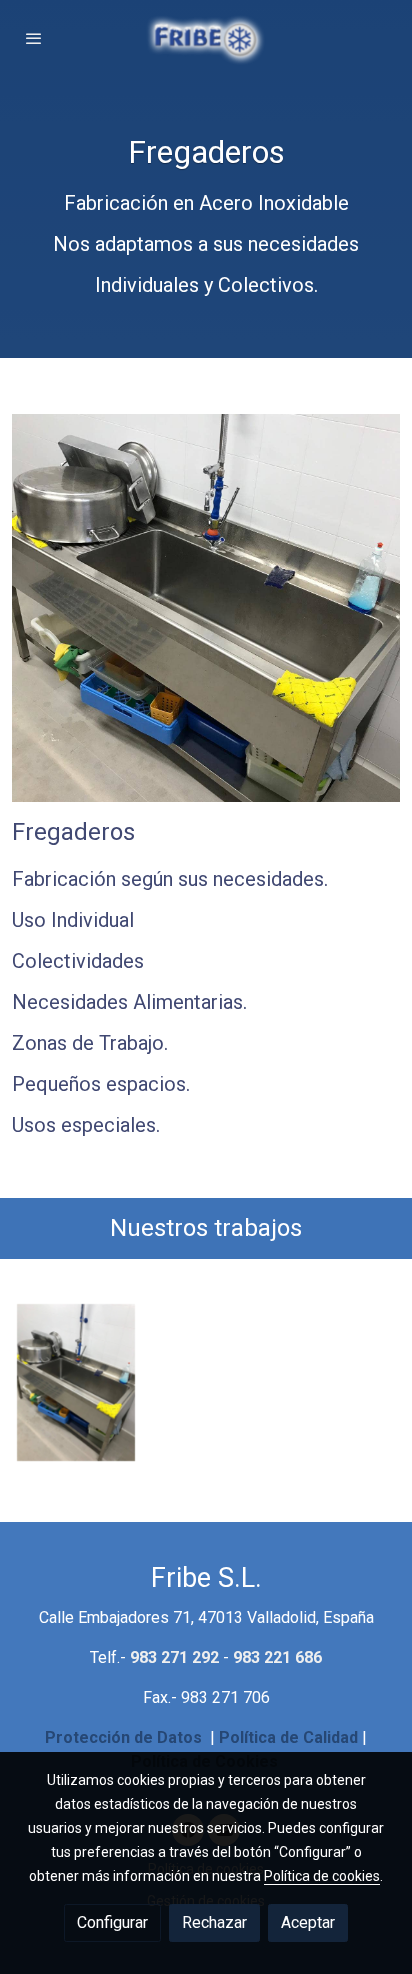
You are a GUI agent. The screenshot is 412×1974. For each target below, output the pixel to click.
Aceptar (308, 1922)
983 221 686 (277, 1657)
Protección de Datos (123, 1737)
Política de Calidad (288, 1737)
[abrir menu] (34, 38)
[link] (206, 38)
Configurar (112, 1922)
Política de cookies (322, 1876)
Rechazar (214, 1922)
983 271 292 (174, 1657)
